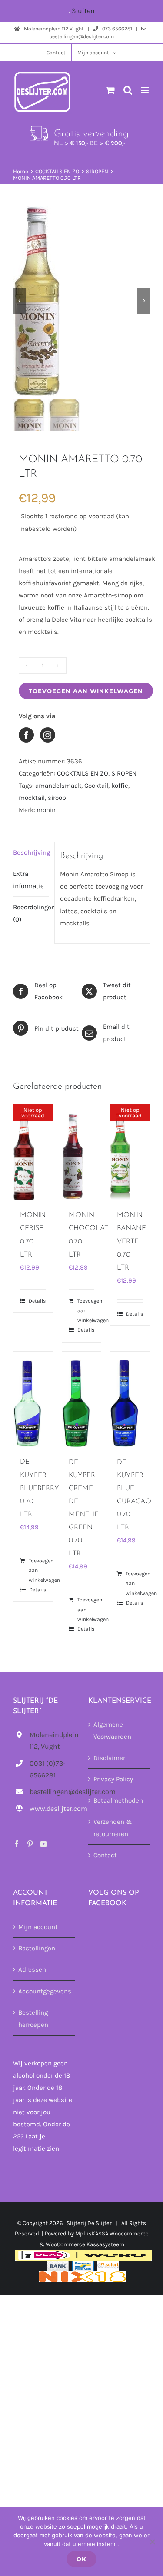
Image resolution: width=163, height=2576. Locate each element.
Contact (105, 1855)
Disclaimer (109, 1758)
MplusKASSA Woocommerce (112, 2233)
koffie (120, 786)
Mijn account (38, 1927)
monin (46, 810)
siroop (57, 798)
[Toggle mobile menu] (145, 90)
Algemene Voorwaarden (112, 1731)
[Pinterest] (30, 1844)
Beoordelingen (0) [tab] (31, 913)
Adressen (32, 1969)
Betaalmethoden (118, 1800)
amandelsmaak (58, 786)
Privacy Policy (113, 1779)
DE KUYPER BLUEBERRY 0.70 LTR (40, 1488)
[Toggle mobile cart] (110, 90)
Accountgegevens (45, 1991)
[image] (81, 301)
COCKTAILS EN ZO (83, 773)
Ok (81, 2559)
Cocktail (96, 786)
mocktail (32, 798)
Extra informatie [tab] (28, 880)
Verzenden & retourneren (113, 1828)
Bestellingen (37, 1948)
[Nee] (152, 2542)
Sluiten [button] (83, 11)
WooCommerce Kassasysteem (85, 2244)
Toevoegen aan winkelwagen (86, 691)
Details (37, 1301)
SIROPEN (124, 773)
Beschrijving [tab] (31, 852)
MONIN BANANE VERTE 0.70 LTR (131, 1241)
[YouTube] (43, 1844)
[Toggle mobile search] (128, 90)
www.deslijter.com (52, 1809)
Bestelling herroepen (33, 2018)
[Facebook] (17, 1844)
